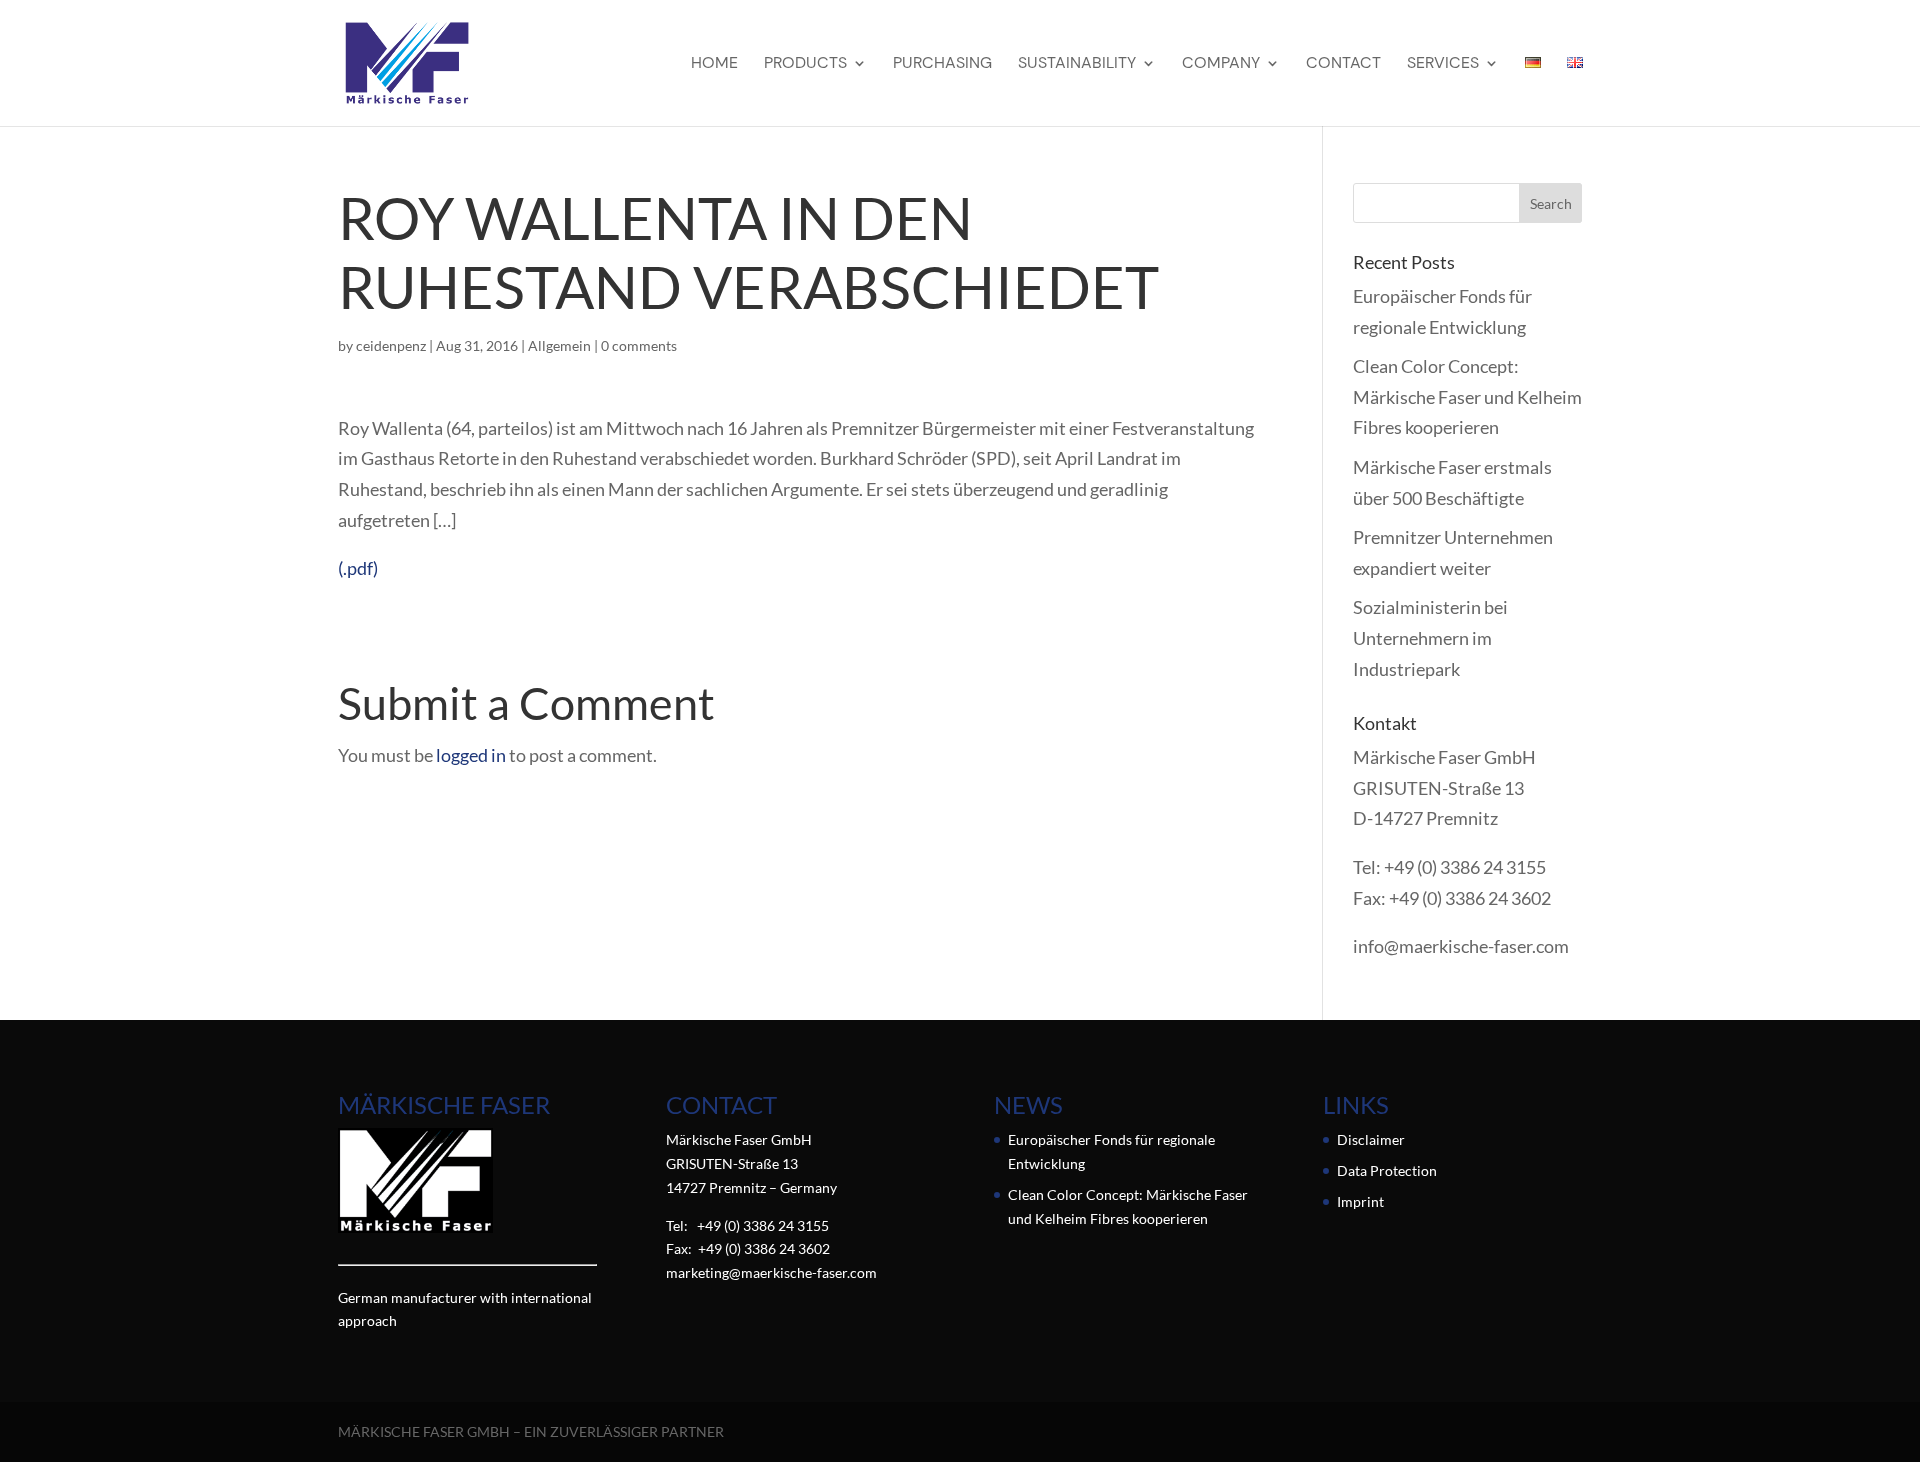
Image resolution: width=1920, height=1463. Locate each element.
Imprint (1360, 1201)
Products (805, 64)
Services (1443, 64)
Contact (1343, 64)
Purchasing (942, 64)
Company (1221, 64)
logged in (471, 755)
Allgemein (559, 345)
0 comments (639, 345)
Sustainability (1077, 64)
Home (714, 64)
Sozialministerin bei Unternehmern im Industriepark (1430, 637)
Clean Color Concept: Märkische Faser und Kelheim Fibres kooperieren (1467, 396)
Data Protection (1387, 1170)
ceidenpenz (391, 345)
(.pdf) (358, 568)
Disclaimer (1371, 1139)
